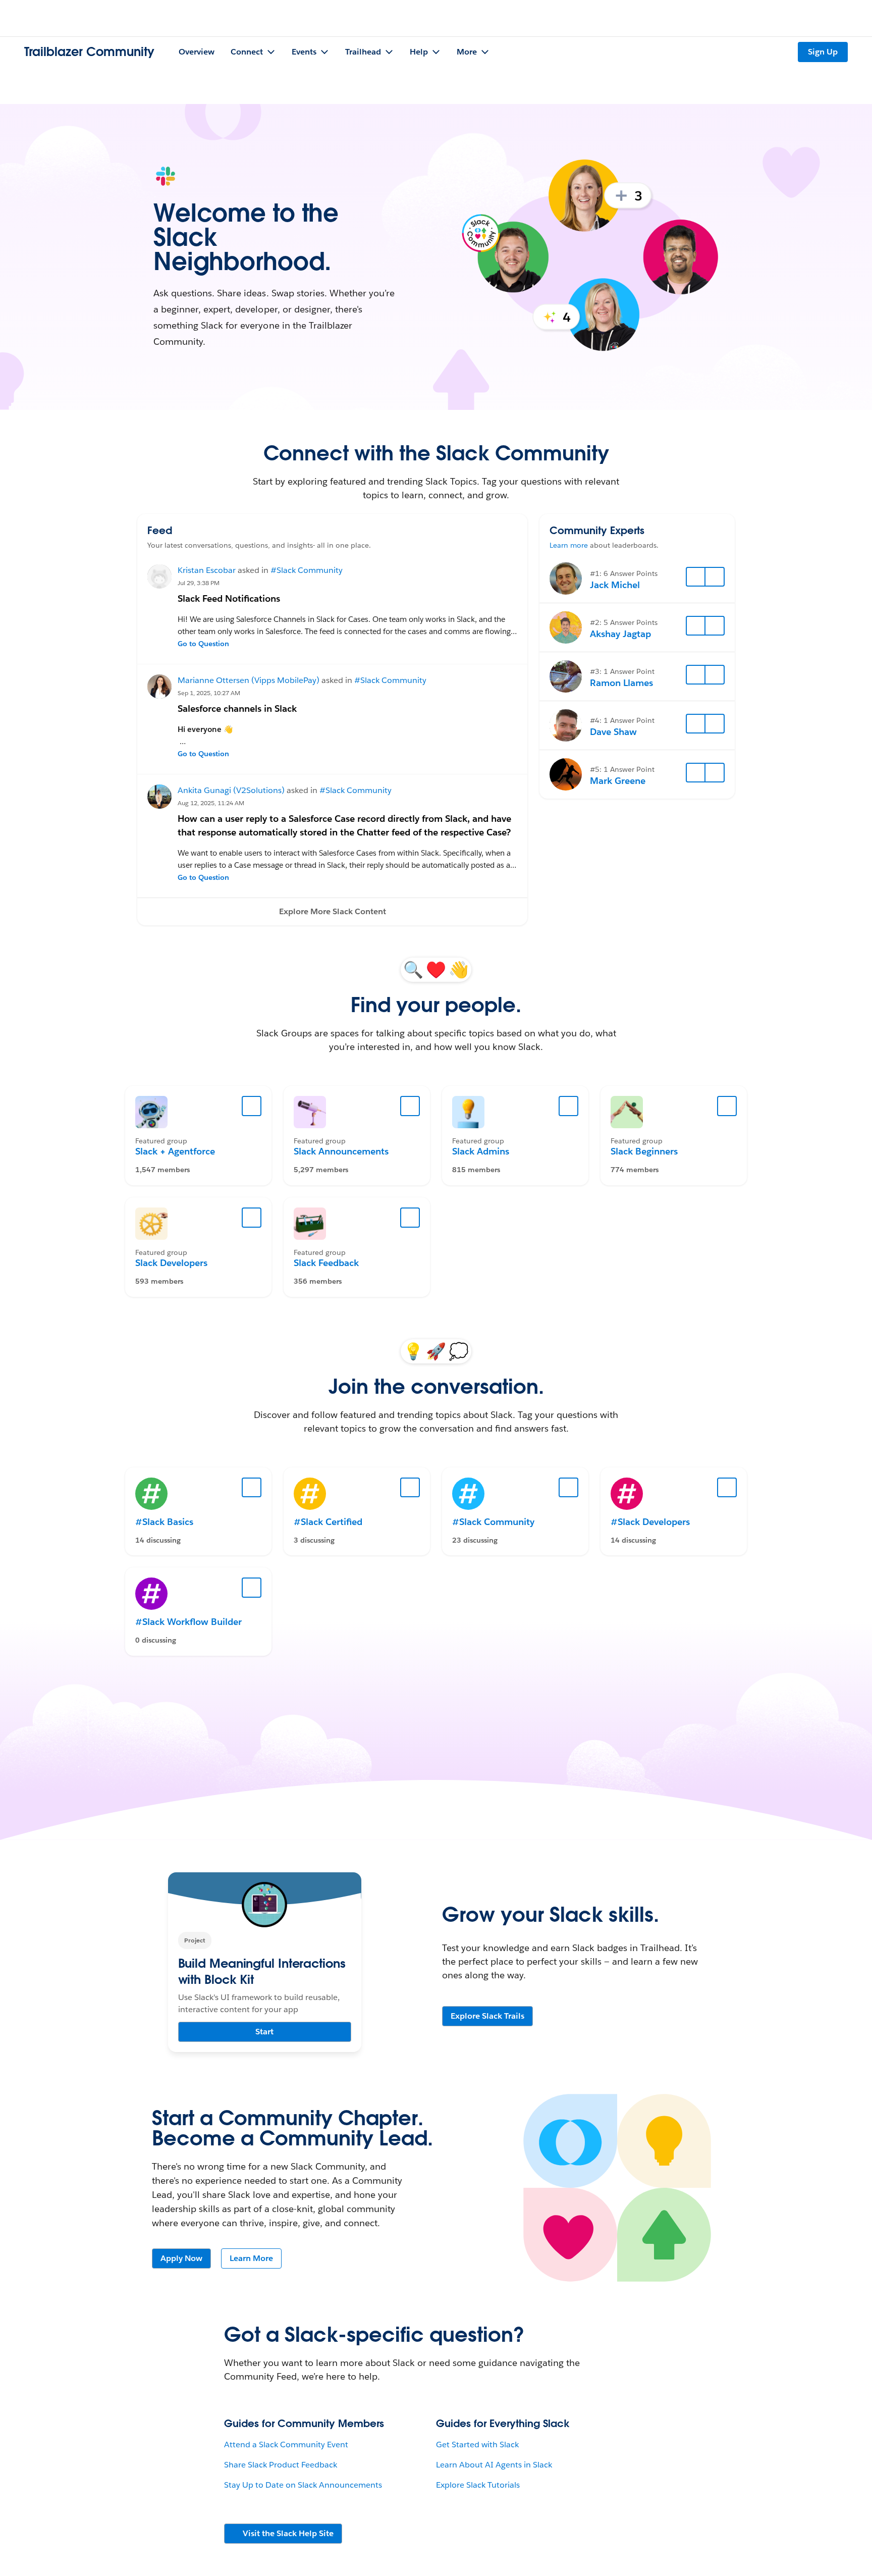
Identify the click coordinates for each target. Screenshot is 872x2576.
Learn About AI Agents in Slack (494, 2465)
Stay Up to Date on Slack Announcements (303, 2485)
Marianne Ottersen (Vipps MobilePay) (249, 680)
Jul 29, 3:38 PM (199, 583)
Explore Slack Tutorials (478, 2485)
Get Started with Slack (477, 2444)
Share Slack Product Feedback (281, 2465)
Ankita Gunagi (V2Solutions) (231, 790)
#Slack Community (307, 570)
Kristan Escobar (207, 570)
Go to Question (203, 644)
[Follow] (696, 577)
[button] (332, 912)
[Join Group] (252, 1106)
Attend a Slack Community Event (286, 2444)
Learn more (569, 545)
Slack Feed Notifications (229, 598)
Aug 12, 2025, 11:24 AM (211, 803)
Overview (197, 52)
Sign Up (823, 52)
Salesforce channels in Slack (237, 708)
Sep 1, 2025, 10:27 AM (209, 693)
